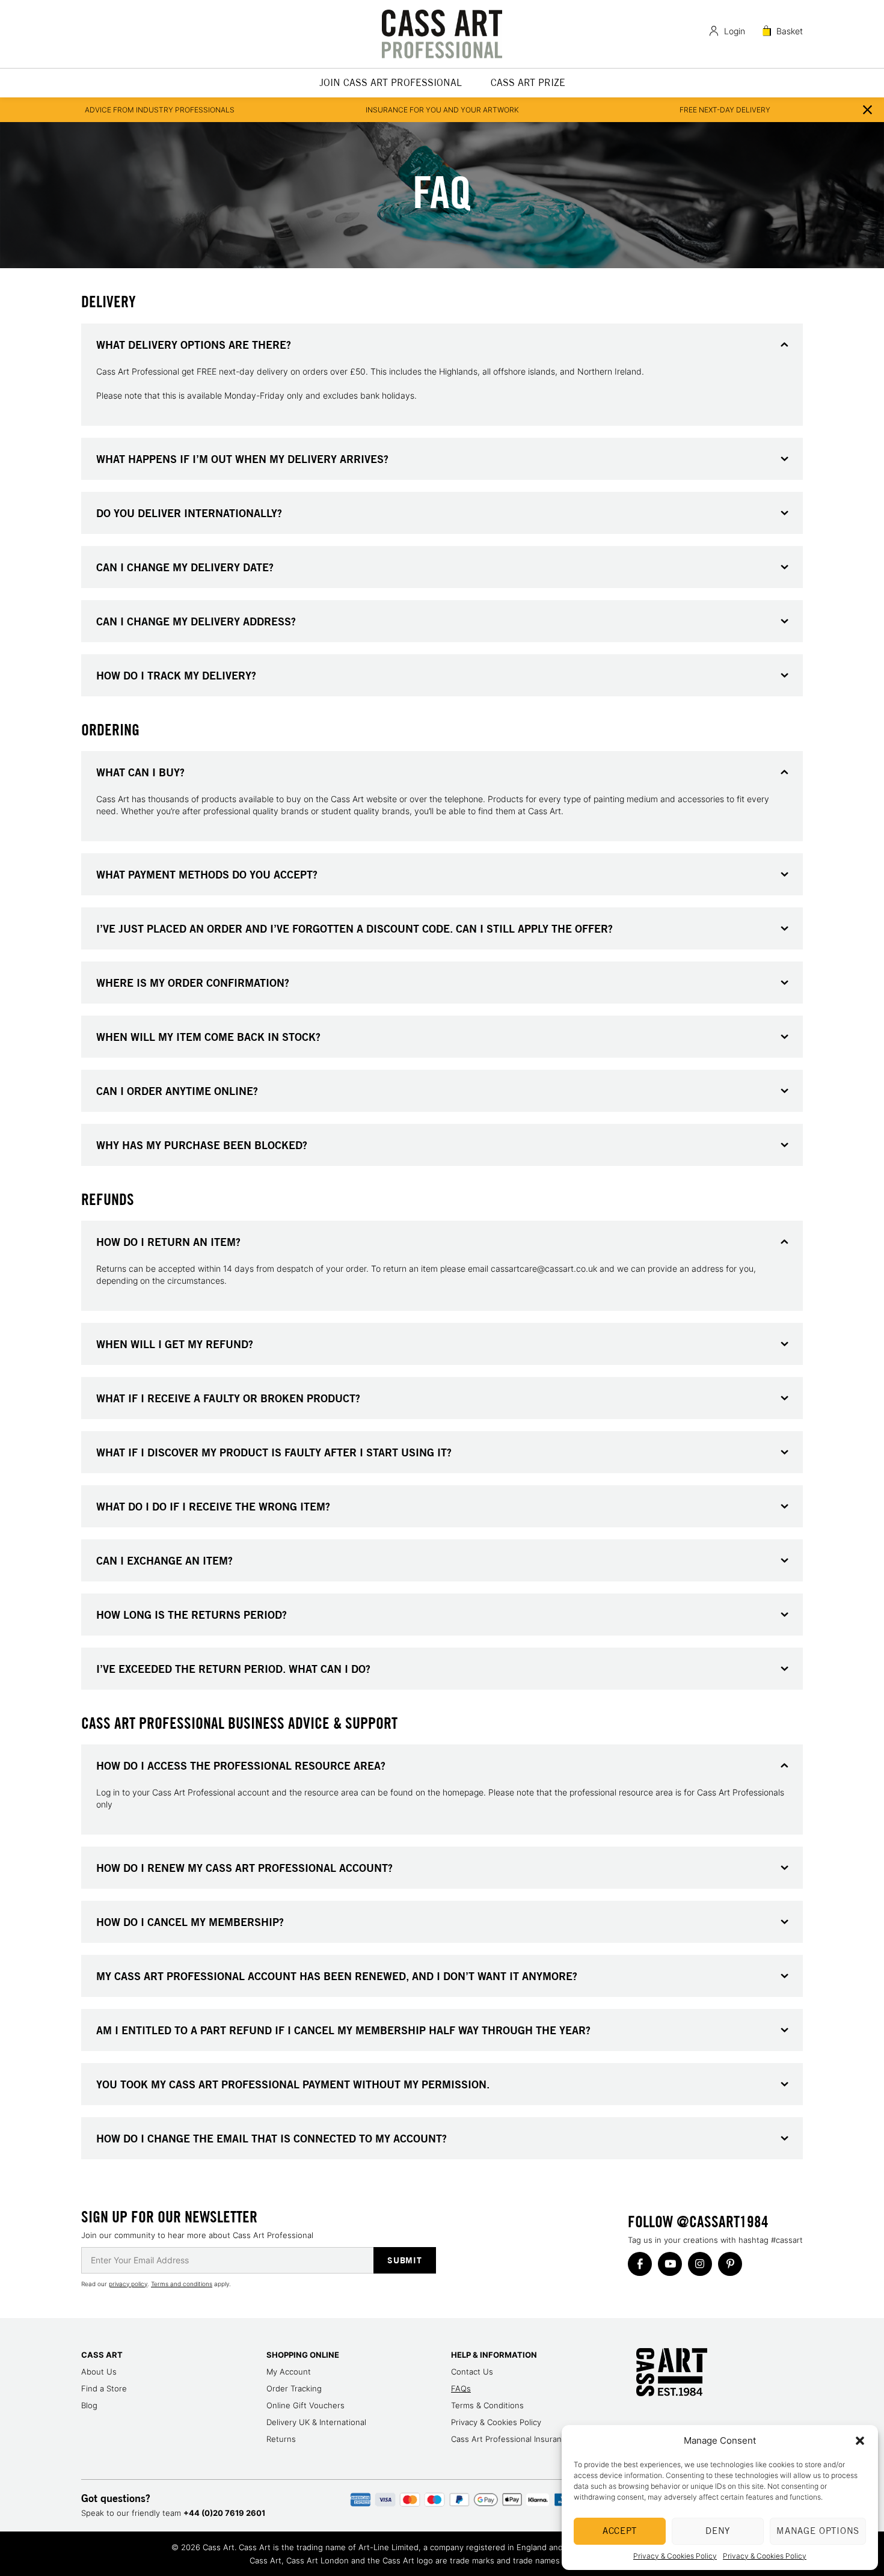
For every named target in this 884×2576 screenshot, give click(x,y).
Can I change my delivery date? (185, 567)
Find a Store (104, 2388)
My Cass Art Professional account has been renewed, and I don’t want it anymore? (337, 1976)
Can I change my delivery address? (196, 621)
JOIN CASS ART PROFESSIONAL (391, 83)
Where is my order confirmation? (193, 983)
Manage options (818, 2531)
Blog (89, 2405)
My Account (289, 2372)
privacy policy (128, 2284)
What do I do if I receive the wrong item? (213, 1506)
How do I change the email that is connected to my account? (272, 2138)
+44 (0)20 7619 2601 (224, 2513)
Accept (620, 2531)
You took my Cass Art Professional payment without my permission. (293, 2084)
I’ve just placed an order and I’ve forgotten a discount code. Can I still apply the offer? (355, 928)
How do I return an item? (168, 1242)
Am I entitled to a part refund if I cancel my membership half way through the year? (343, 2030)
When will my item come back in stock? (208, 1037)
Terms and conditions (182, 2284)
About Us (99, 2372)
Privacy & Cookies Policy (675, 2556)
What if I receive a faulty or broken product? (228, 1398)
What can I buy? (140, 772)
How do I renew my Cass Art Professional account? (244, 1868)
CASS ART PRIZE (528, 83)
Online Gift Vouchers (305, 2405)
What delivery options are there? (194, 345)
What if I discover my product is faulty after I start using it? (274, 1452)
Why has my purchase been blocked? (202, 1145)
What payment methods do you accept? (207, 874)
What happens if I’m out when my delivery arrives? (242, 459)
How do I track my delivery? (176, 675)
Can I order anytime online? (177, 1091)
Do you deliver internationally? (189, 513)
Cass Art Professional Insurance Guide (523, 2439)
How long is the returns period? (192, 1615)
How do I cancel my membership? (190, 1922)
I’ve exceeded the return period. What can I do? (233, 1669)
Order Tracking (294, 2388)
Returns (281, 2439)
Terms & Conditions (487, 2405)
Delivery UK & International (316, 2422)
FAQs (461, 2388)
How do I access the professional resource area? (241, 1765)
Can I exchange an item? (164, 1560)
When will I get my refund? (175, 1344)
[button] (860, 2441)
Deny (718, 2531)
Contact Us (472, 2372)
